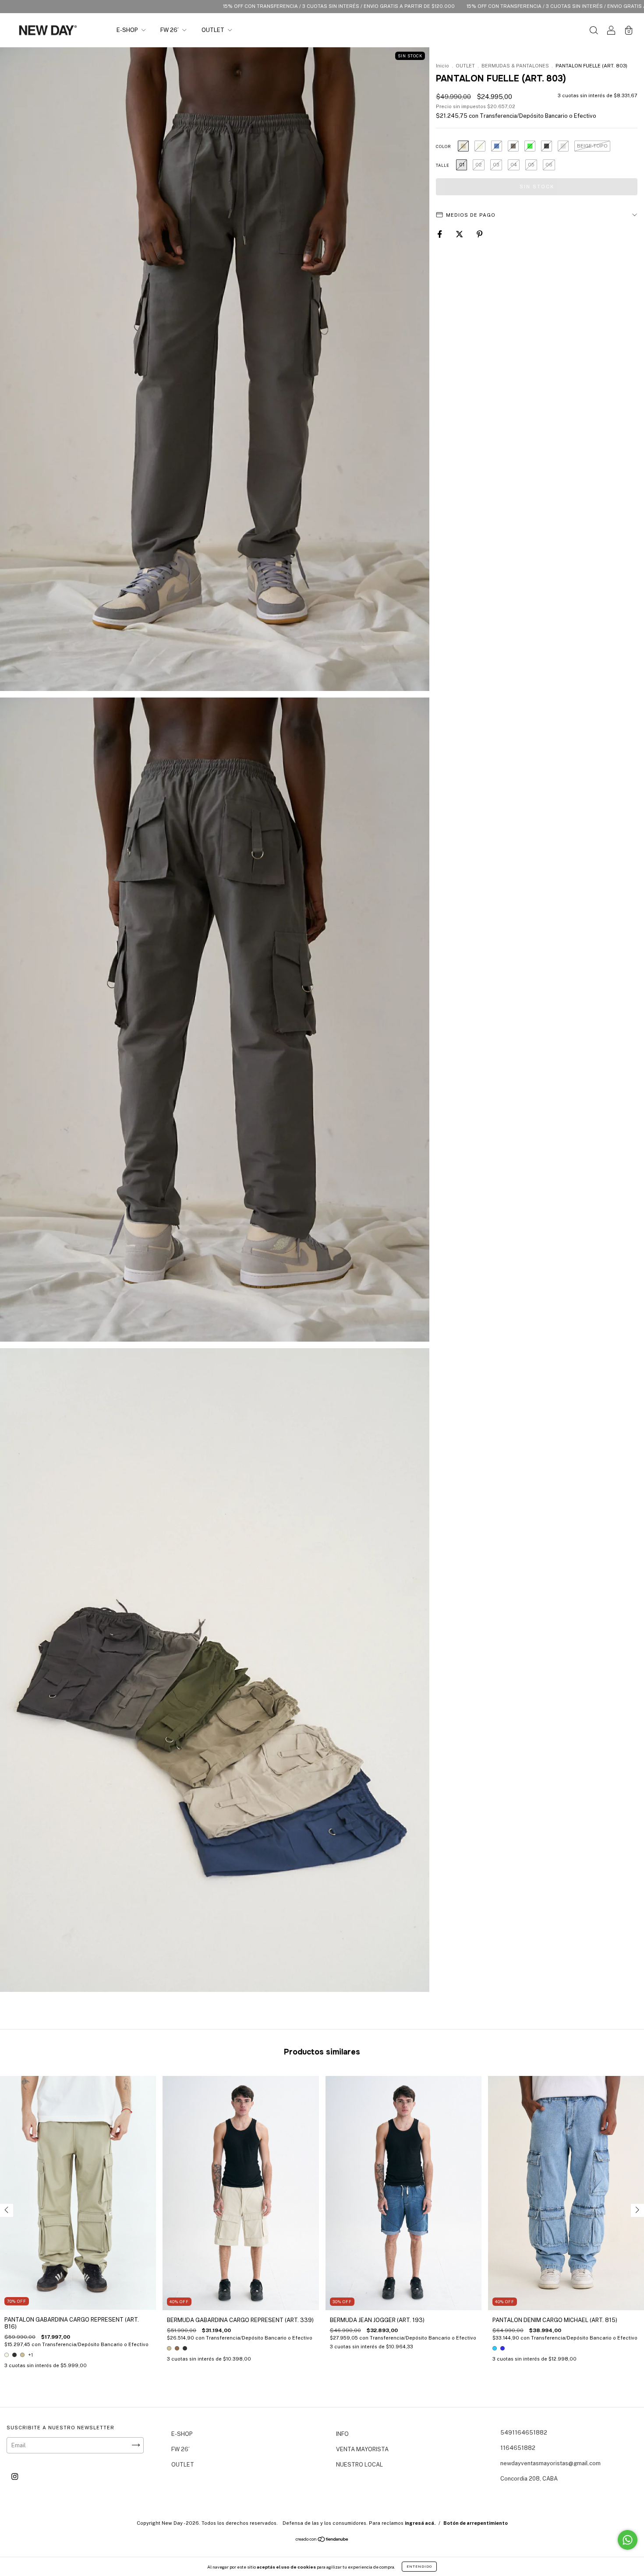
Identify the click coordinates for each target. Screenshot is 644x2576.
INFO (342, 2434)
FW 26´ (170, 30)
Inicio (442, 66)
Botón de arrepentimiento (476, 2523)
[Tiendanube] (322, 2540)
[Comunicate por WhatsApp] (628, 2540)
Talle (443, 165)
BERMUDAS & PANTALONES (515, 66)
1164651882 (518, 2448)
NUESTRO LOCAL (359, 2465)
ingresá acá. (420, 2523)
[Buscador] (594, 31)
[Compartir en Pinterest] (479, 234)
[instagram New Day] (15, 2476)
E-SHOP (128, 30)
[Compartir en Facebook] (440, 234)
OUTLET (214, 30)
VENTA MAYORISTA (362, 2449)
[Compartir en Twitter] (460, 234)
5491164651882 (524, 2433)
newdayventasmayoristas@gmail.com (550, 2463)
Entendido (419, 2566)
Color (444, 146)
